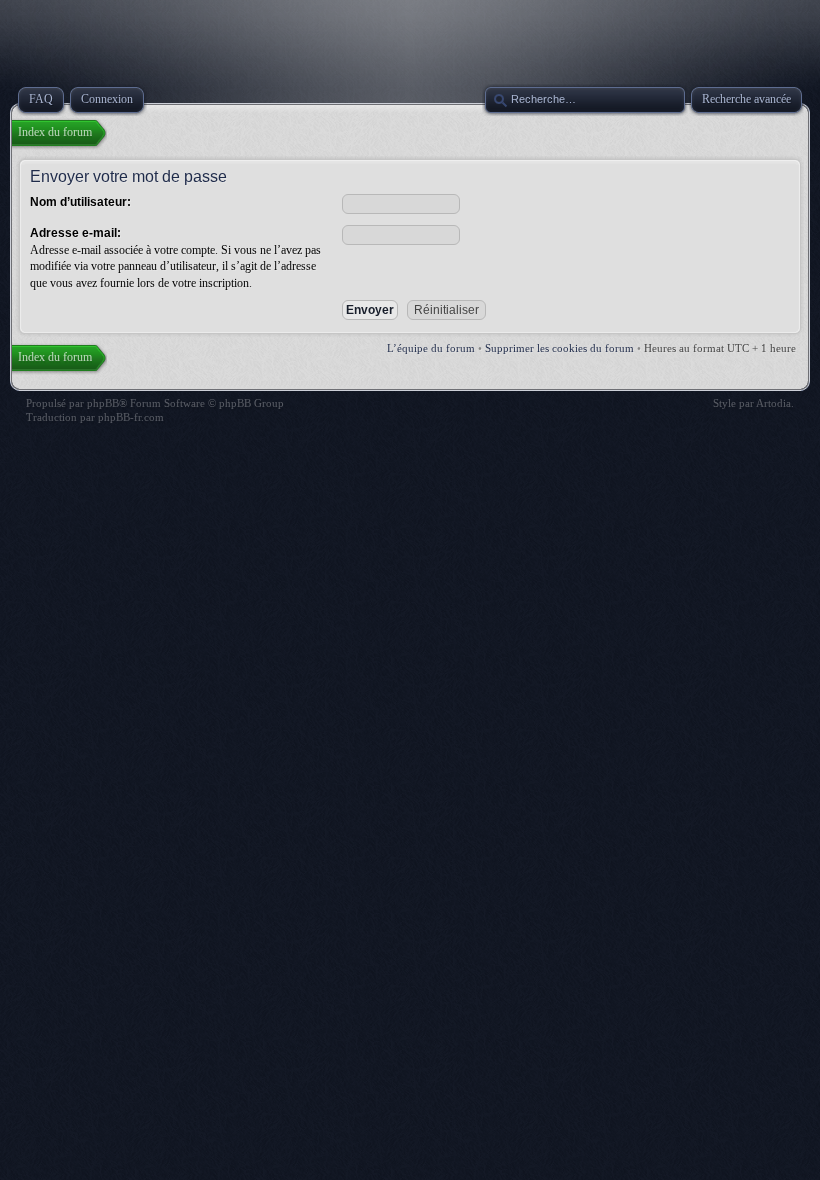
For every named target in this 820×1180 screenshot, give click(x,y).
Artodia (773, 403)
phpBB (103, 403)
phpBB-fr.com (131, 417)
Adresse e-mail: (75, 233)
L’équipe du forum (431, 348)
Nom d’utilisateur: (80, 202)
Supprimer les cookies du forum (559, 348)
